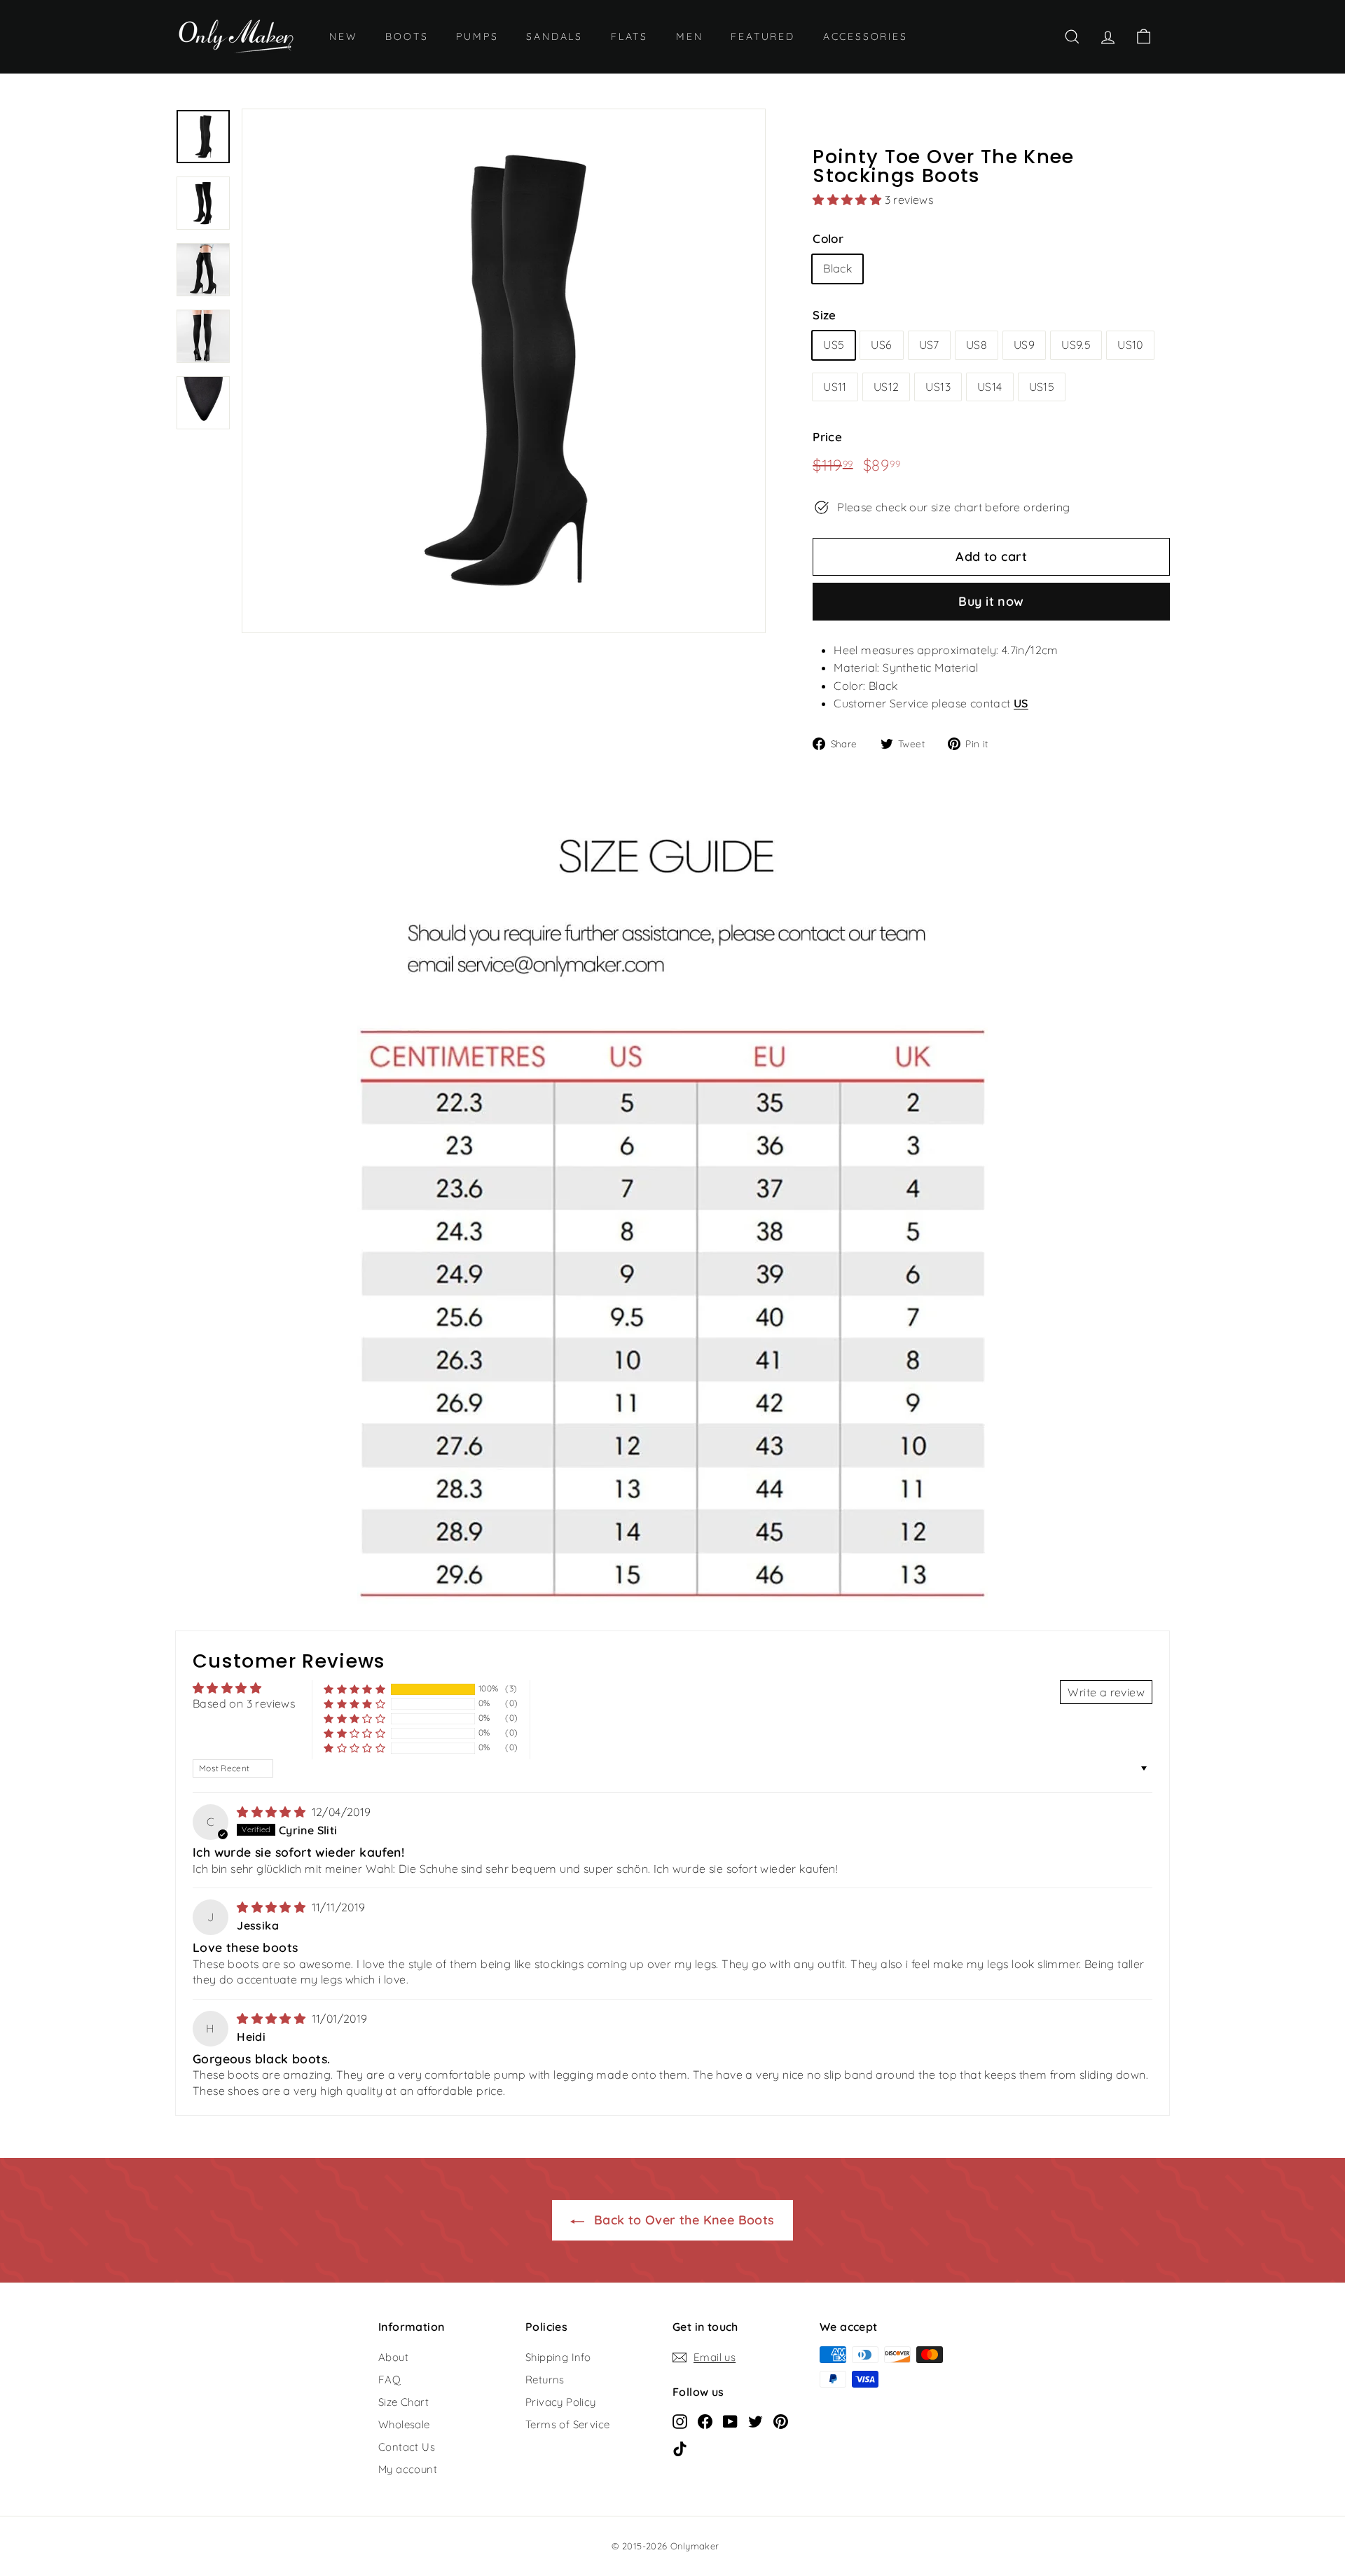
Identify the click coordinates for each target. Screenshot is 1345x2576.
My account (408, 2469)
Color (828, 238)
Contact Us (407, 2447)
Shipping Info (558, 2357)
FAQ (389, 2380)
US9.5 (1076, 345)
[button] (848, 200)
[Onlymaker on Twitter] (756, 2421)
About (393, 2357)
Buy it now (991, 601)
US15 (1042, 387)
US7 (929, 345)
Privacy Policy (561, 2402)
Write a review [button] (1106, 1692)
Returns (545, 2380)
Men (689, 36)
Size (825, 315)
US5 (834, 345)
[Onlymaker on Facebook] (705, 2421)
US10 (1130, 345)
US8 (977, 345)
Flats (629, 36)
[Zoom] (504, 371)
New (343, 36)
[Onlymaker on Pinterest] (781, 2421)
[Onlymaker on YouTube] (730, 2421)
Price (827, 437)
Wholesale (404, 2424)
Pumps (477, 36)
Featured (763, 36)
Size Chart (403, 2402)
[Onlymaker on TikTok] (680, 2448)
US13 (938, 387)
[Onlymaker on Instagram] (680, 2421)
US (1021, 703)
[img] (273, 1812)
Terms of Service (567, 2424)
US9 (1024, 345)
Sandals (554, 36)
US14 (990, 387)
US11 (835, 387)
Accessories (865, 36)
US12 (887, 387)
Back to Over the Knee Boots (682, 2220)
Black (837, 268)
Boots (407, 36)
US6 (881, 345)
